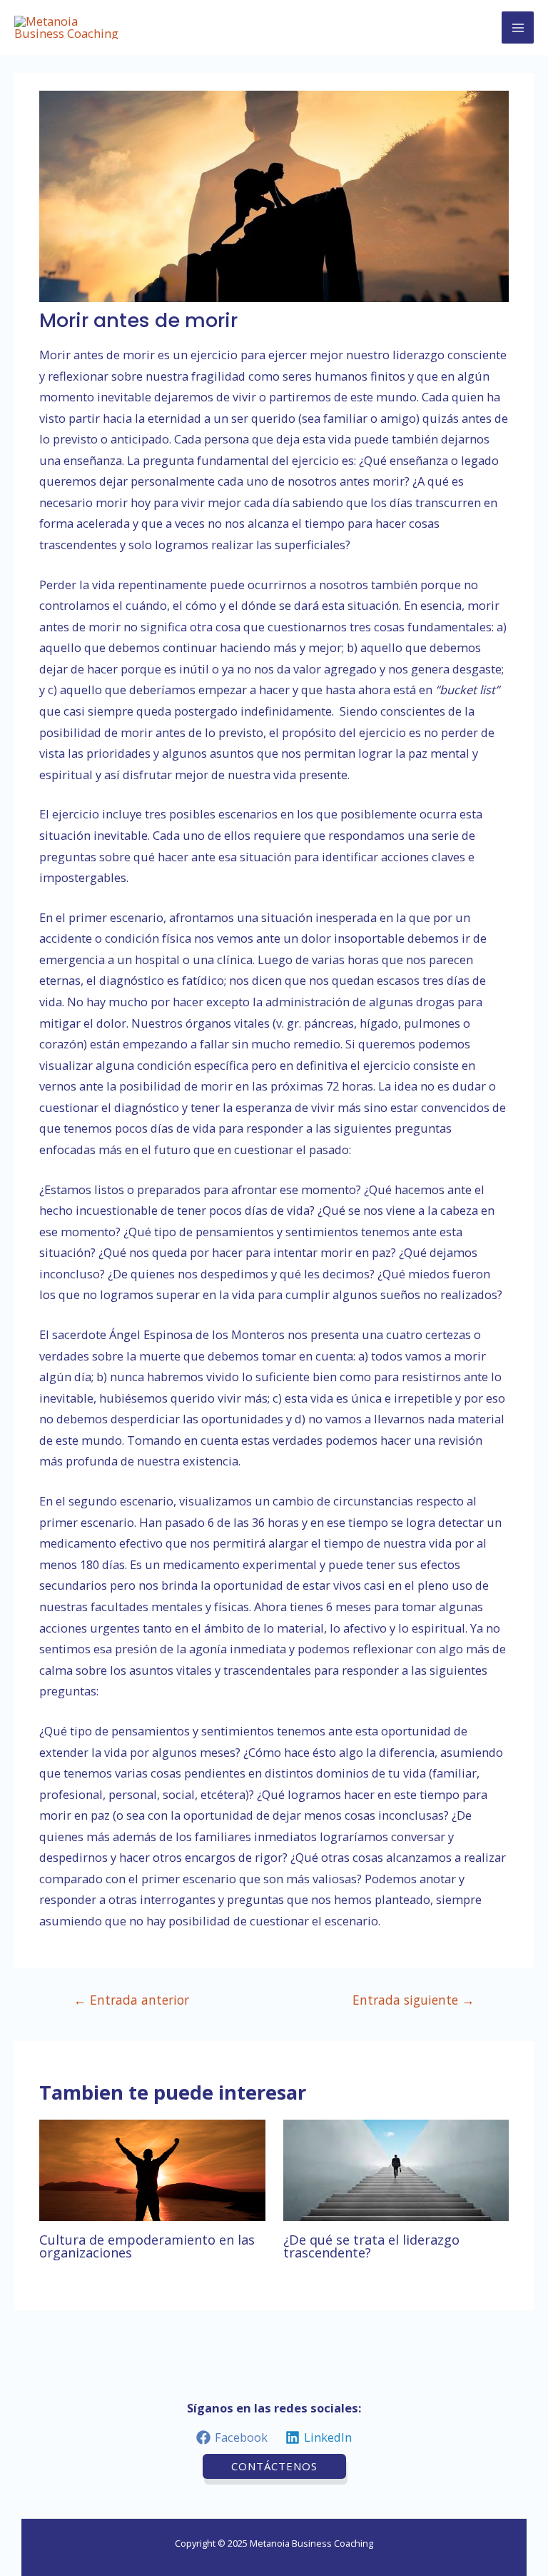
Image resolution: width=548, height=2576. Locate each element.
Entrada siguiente (413, 2000)
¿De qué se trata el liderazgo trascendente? (371, 2246)
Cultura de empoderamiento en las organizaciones (147, 2246)
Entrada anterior (131, 2000)
